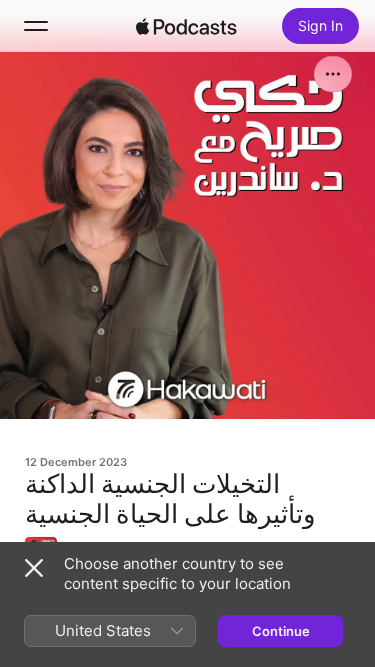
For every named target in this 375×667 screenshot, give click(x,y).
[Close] (34, 568)
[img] (187, 26)
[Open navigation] (36, 26)
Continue (281, 631)
